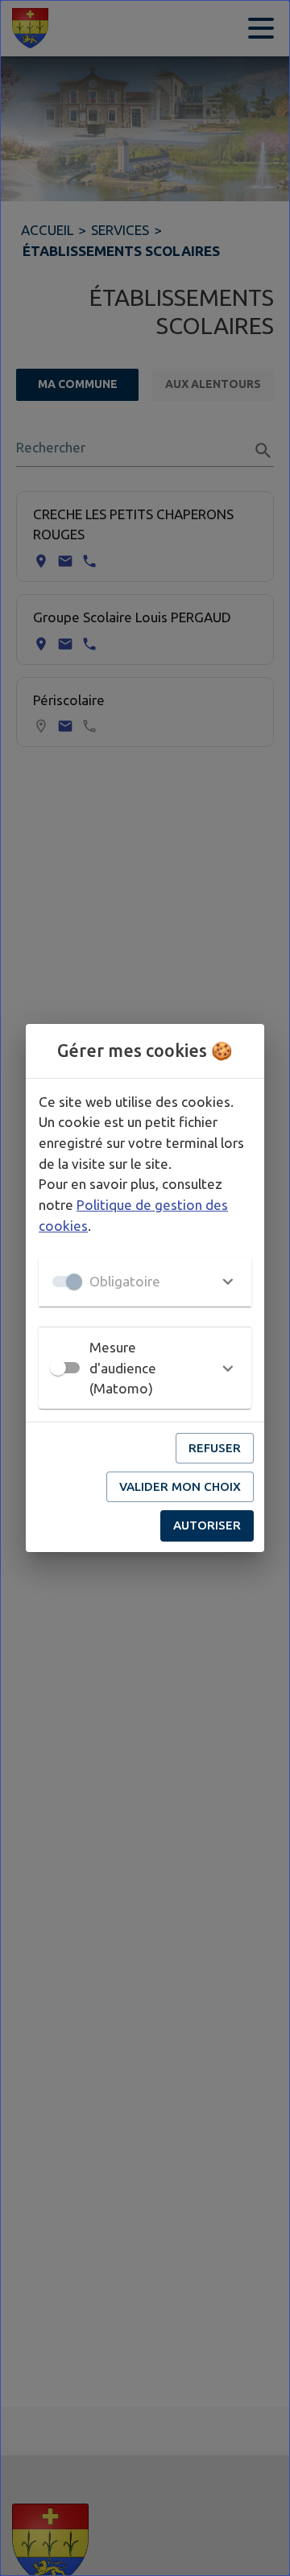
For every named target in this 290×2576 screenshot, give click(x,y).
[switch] (58, 1368)
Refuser (215, 1448)
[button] (145, 1282)
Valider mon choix (180, 1486)
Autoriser (207, 1525)
